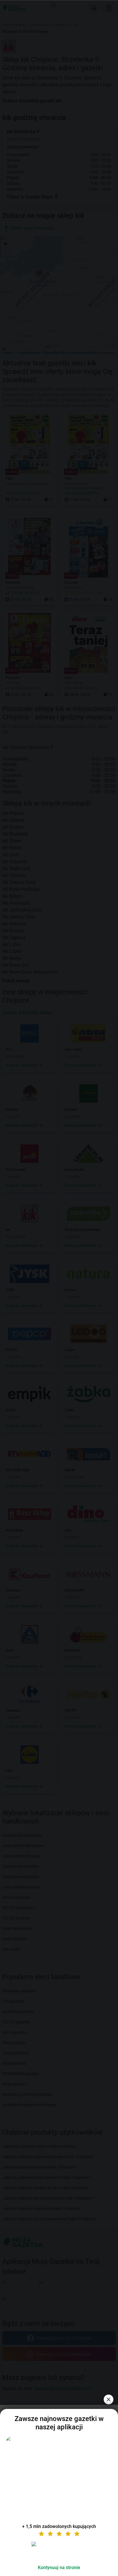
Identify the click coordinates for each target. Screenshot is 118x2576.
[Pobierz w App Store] (59, 2551)
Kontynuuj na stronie (59, 2568)
